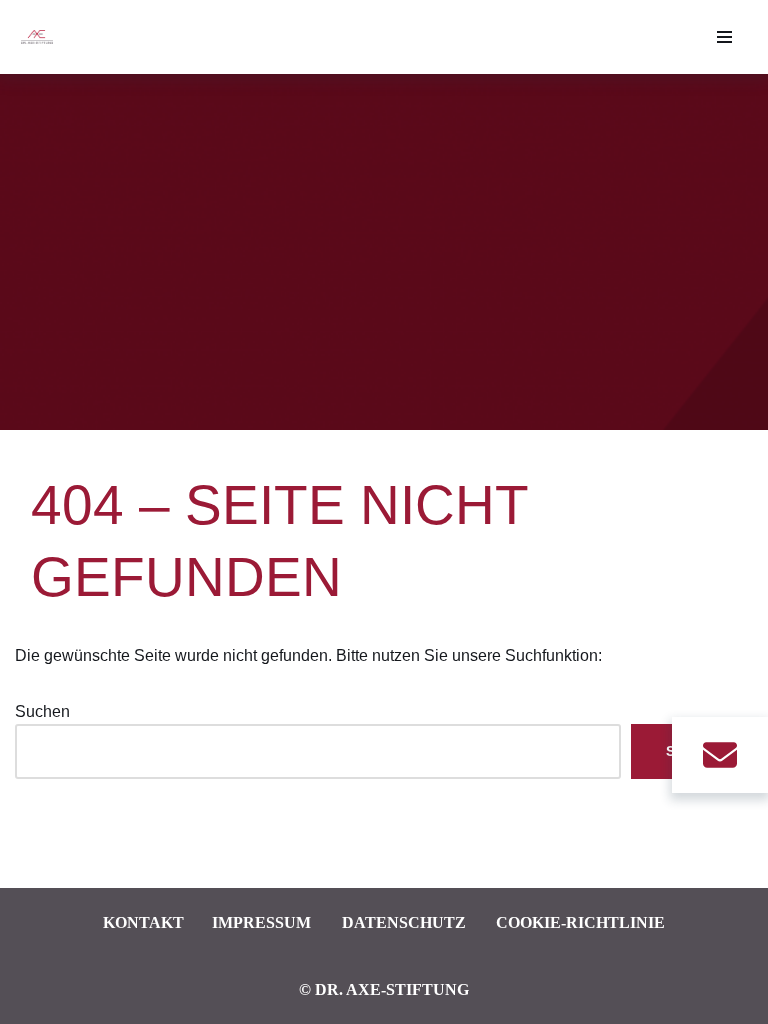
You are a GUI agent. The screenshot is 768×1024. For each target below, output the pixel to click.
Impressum (261, 922)
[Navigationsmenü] (724, 37)
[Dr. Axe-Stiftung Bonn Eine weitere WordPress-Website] (42, 37)
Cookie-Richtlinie (580, 922)
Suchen (42, 711)
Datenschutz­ (404, 922)
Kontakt (143, 922)
